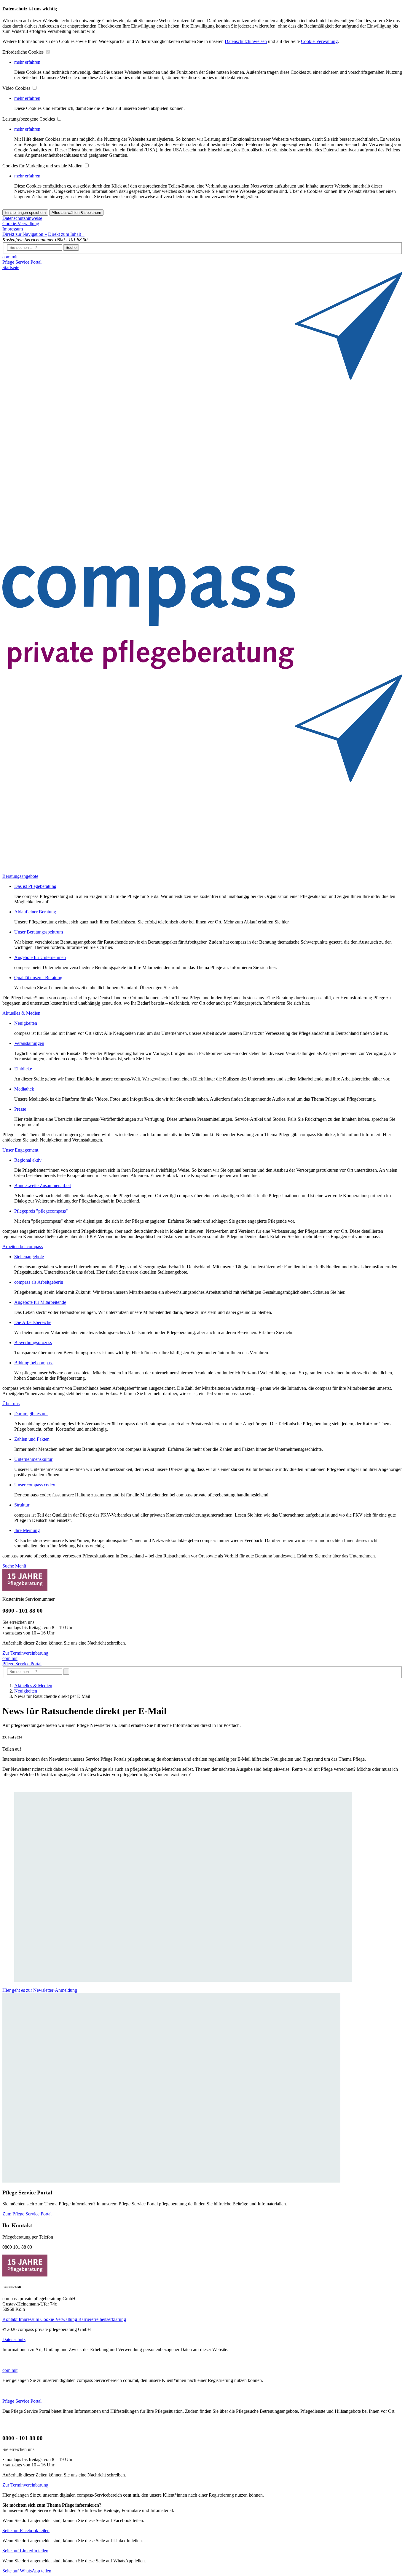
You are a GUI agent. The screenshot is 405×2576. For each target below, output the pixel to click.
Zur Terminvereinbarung (25, 1653)
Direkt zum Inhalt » (66, 234)
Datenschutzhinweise (22, 218)
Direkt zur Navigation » (25, 234)
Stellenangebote (29, 1257)
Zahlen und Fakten (32, 1439)
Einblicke (23, 1069)
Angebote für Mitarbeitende (40, 1302)
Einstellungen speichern (25, 213)
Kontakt (11, 2319)
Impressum (13, 229)
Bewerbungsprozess (33, 1343)
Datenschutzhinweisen (246, 41)
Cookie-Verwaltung (319, 41)
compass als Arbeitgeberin (39, 1282)
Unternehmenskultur (33, 1459)
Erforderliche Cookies (24, 52)
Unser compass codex (35, 1485)
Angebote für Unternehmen (40, 957)
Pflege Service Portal (22, 262)
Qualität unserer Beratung (38, 978)
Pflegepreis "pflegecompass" (41, 1211)
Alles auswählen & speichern (76, 213)
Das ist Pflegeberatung (35, 886)
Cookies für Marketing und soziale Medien (43, 166)
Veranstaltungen (29, 1043)
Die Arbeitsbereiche (33, 1322)
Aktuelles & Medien (33, 1686)
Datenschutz (14, 2339)
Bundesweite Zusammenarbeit (43, 1185)
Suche (71, 248)
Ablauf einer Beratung (35, 912)
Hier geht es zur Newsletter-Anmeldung (40, 1990)
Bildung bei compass (34, 1363)
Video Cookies (17, 88)
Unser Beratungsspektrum (39, 932)
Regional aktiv (28, 1160)
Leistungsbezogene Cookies (29, 119)
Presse (20, 1109)
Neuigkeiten (26, 1023)
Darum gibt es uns (31, 1414)
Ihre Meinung (27, 1530)
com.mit (10, 257)
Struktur (22, 1505)
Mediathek (24, 1089)
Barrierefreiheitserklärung (102, 2319)
